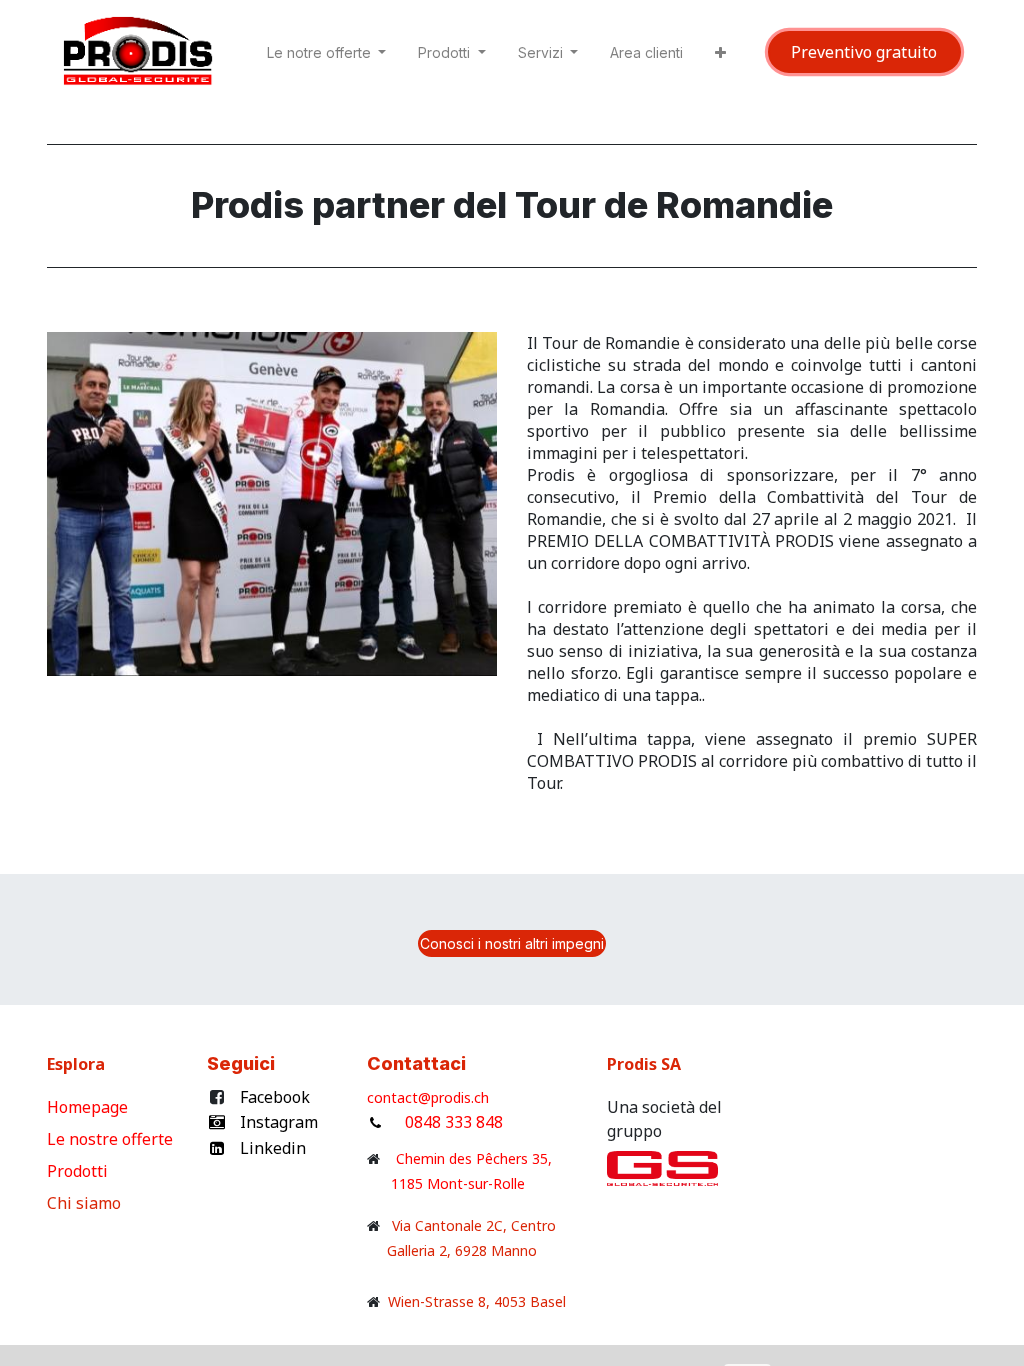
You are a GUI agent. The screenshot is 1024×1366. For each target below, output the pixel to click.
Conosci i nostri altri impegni (512, 943)
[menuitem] (646, 56)
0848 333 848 (454, 1122)
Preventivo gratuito (864, 52)
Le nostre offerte (112, 1139)
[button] (720, 56)
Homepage (89, 1107)
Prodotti (81, 1171)
